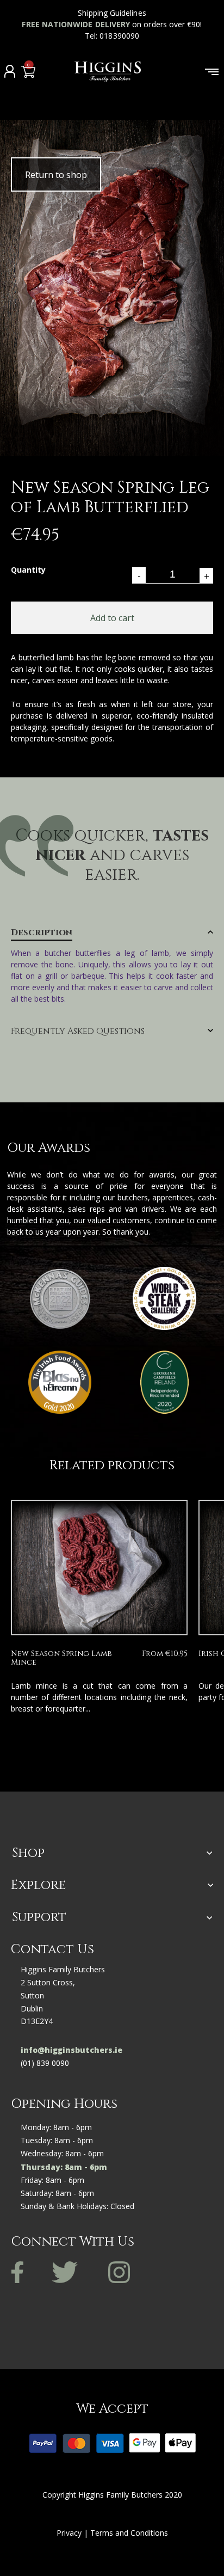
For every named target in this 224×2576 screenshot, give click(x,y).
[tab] (112, 966)
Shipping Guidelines (112, 13)
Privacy (69, 2533)
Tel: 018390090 (112, 36)
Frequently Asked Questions (78, 1032)
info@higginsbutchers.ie (71, 2050)
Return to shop (56, 175)
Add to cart (112, 618)
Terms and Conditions (129, 2533)
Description (42, 933)
